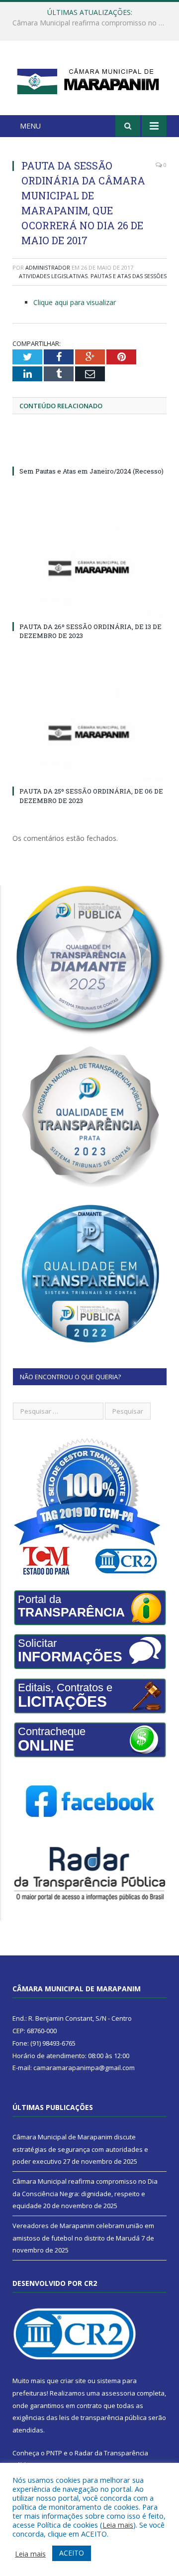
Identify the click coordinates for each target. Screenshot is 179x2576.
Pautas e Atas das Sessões (129, 276)
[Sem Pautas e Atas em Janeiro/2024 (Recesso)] (89, 453)
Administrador (48, 267)
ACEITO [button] (72, 2553)
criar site (73, 2381)
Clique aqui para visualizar (75, 302)
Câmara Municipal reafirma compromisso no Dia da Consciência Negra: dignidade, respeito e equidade (92, 23)
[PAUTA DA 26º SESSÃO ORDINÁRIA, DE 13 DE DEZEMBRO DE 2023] (89, 568)
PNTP (54, 2453)
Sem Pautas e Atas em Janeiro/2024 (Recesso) (91, 471)
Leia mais (118, 2525)
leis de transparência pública (103, 2417)
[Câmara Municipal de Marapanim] (89, 80)
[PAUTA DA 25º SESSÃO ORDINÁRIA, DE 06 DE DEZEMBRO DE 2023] (89, 733)
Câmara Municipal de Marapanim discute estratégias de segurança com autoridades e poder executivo (80, 2149)
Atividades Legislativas (53, 276)
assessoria (118, 2393)
